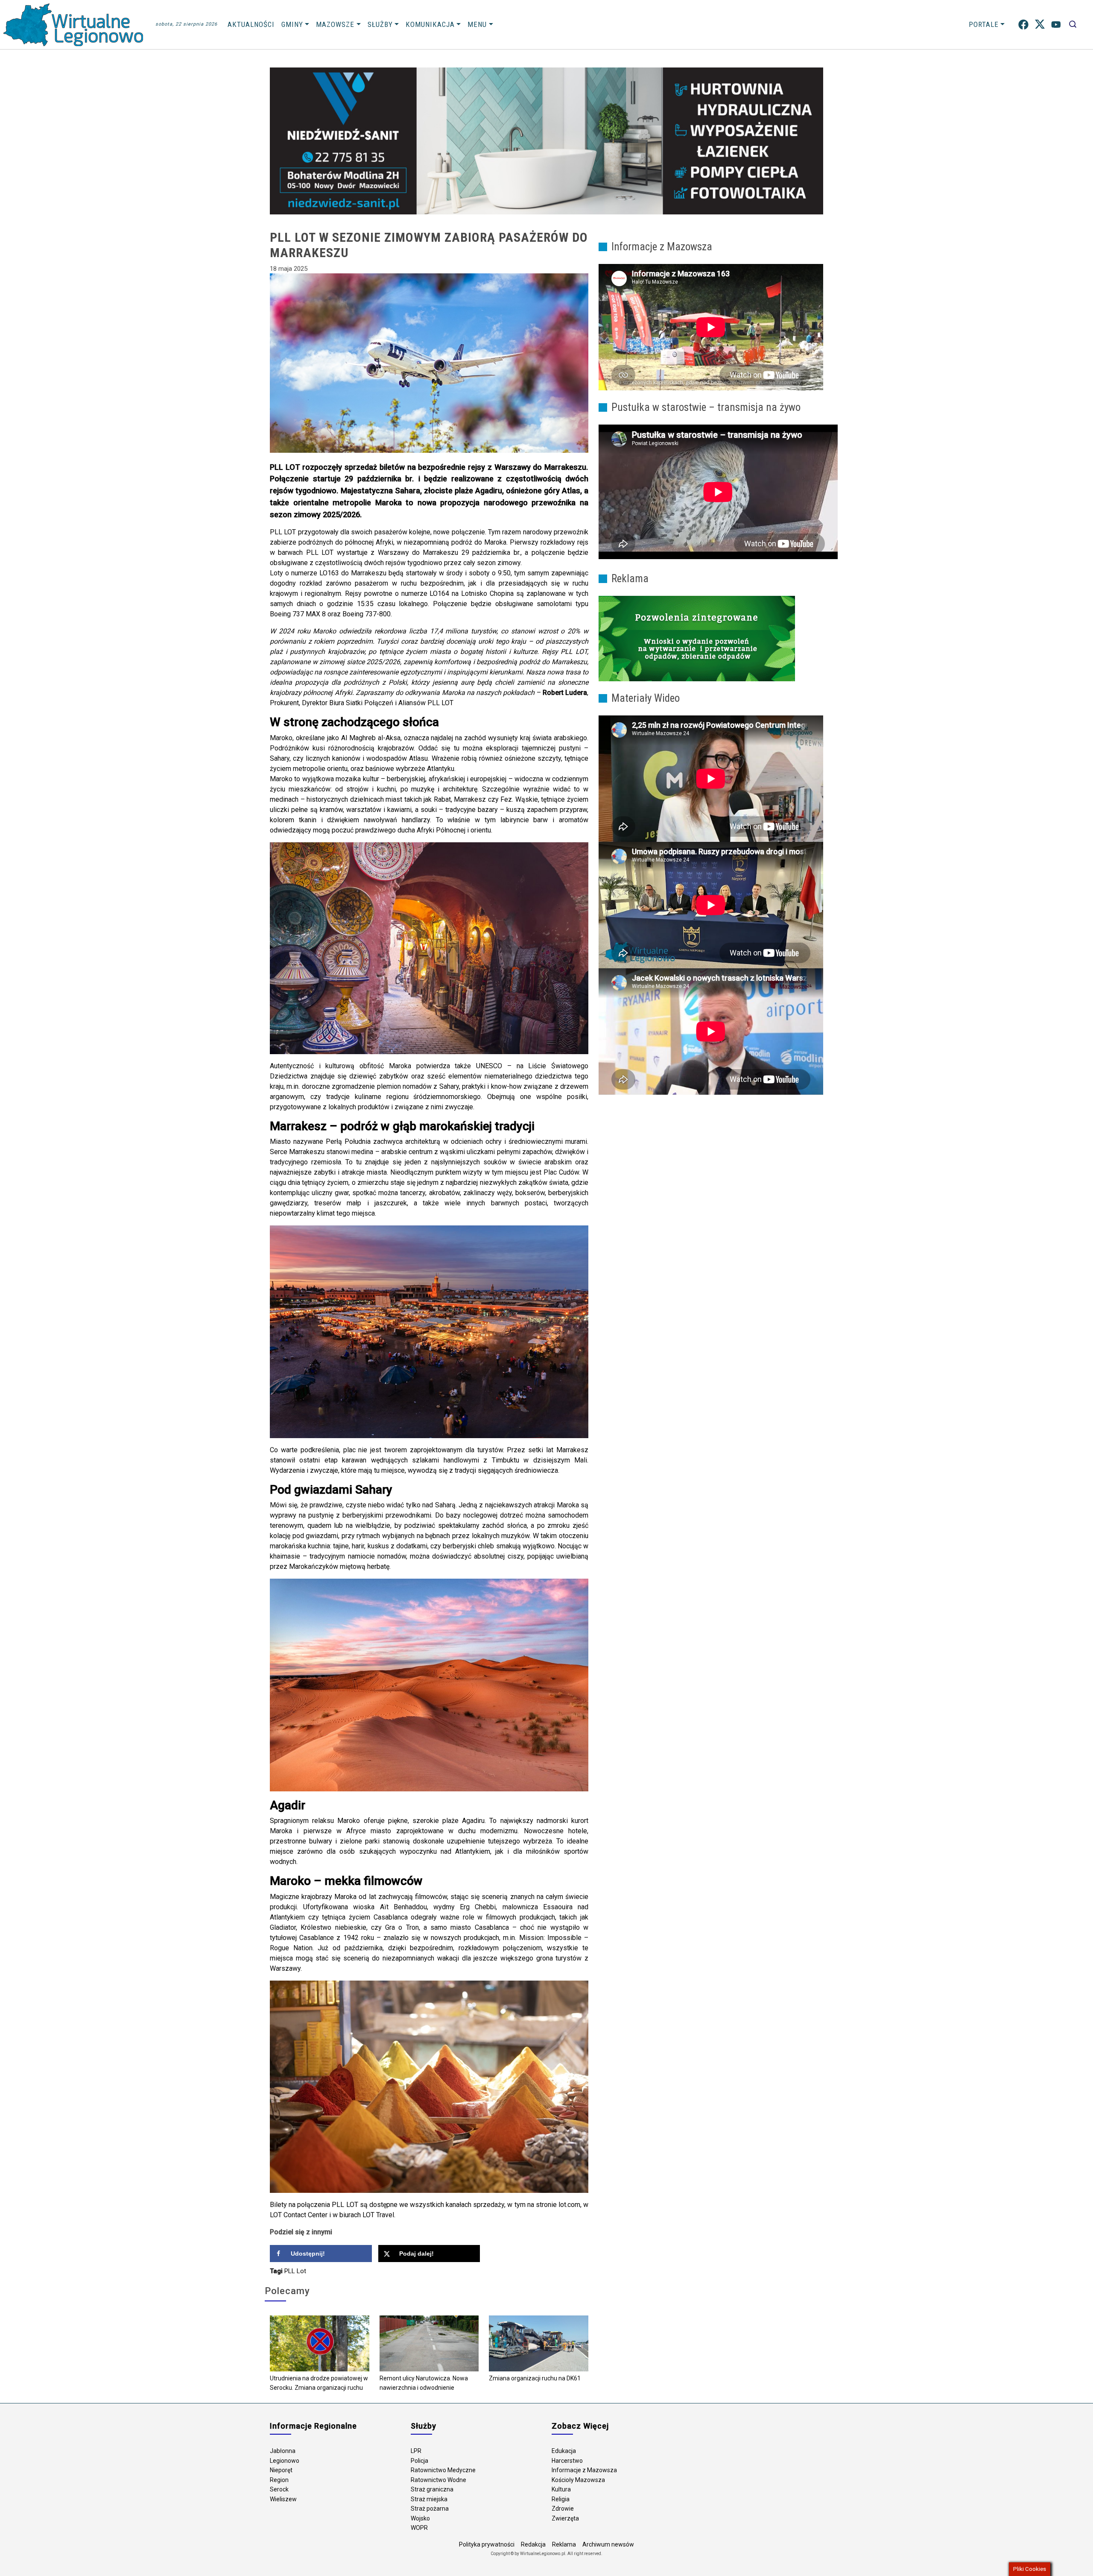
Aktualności (251, 24)
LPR (416, 2451)
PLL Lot (295, 2271)
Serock (279, 2489)
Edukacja (564, 2451)
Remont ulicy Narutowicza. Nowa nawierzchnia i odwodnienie (424, 2383)
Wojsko (420, 2518)
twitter (1040, 25)
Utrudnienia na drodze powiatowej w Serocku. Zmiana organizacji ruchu (319, 2383)
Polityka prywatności (487, 2544)
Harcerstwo (567, 2461)
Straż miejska (429, 2499)
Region (279, 2480)
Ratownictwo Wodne (438, 2480)
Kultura (561, 2489)
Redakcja (533, 2544)
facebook (1023, 25)
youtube (1056, 25)
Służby (380, 24)
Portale (984, 24)
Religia (561, 2499)
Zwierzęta (565, 2518)
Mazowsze (335, 24)
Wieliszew (283, 2499)
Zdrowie (563, 2509)
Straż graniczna (432, 2489)
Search (1073, 25)
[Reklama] (697, 638)
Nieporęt (281, 2470)
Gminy (292, 24)
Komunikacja (430, 24)
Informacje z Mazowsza (584, 2470)
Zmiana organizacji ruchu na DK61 (535, 2378)
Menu (477, 24)
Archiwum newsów (608, 2544)
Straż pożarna (430, 2509)
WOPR (419, 2528)
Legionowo (285, 2461)
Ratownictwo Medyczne (443, 2470)
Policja (419, 2461)
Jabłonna (283, 2451)
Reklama (564, 2544)
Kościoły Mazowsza (578, 2480)
